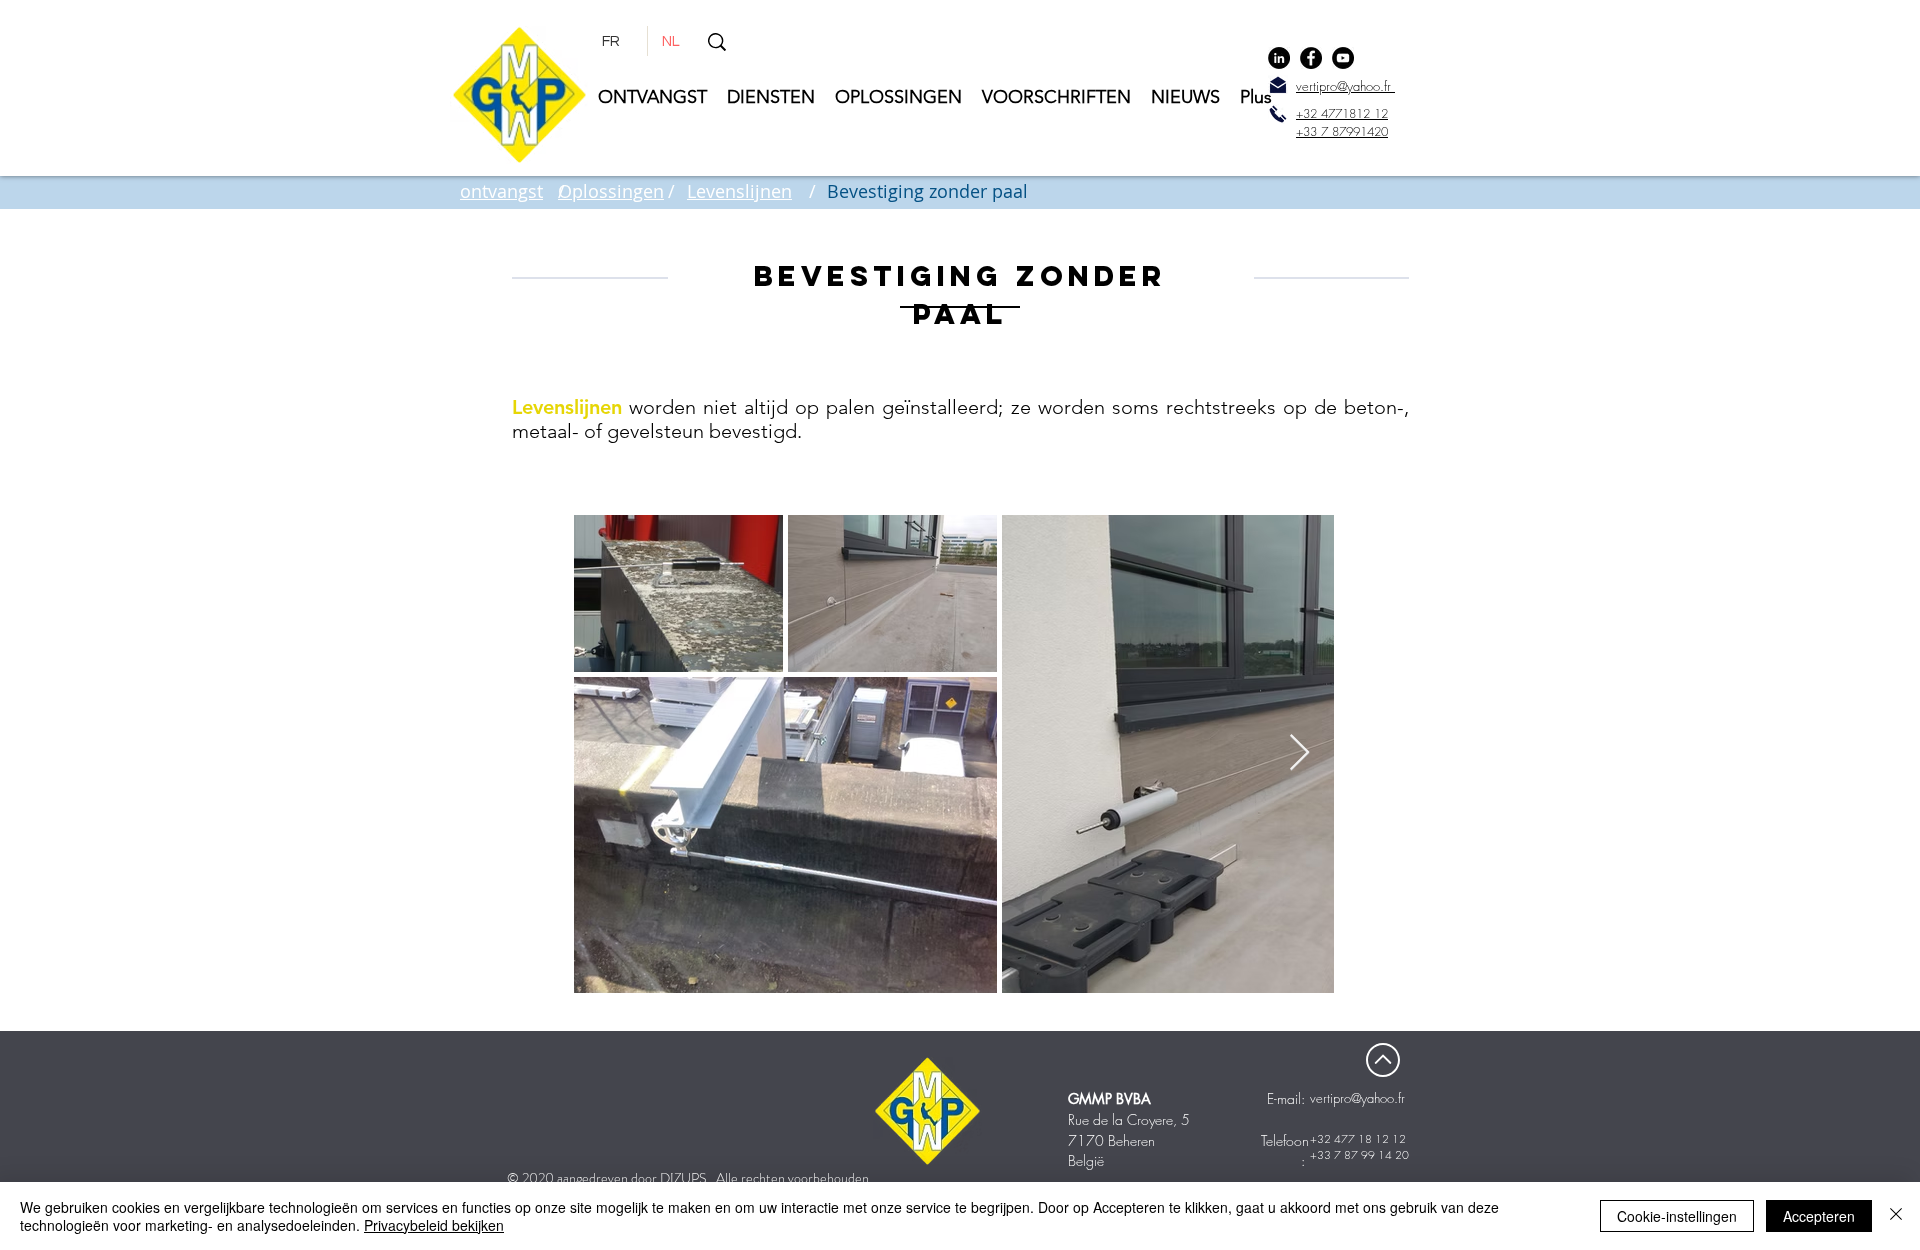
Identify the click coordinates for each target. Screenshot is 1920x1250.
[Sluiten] (1896, 1216)
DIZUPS (683, 1178)
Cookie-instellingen (1677, 1216)
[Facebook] (1311, 58)
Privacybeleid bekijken (434, 1225)
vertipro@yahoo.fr (1357, 1098)
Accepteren (1819, 1216)
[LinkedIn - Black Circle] (1279, 58)
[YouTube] (1343, 58)
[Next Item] (1299, 753)
